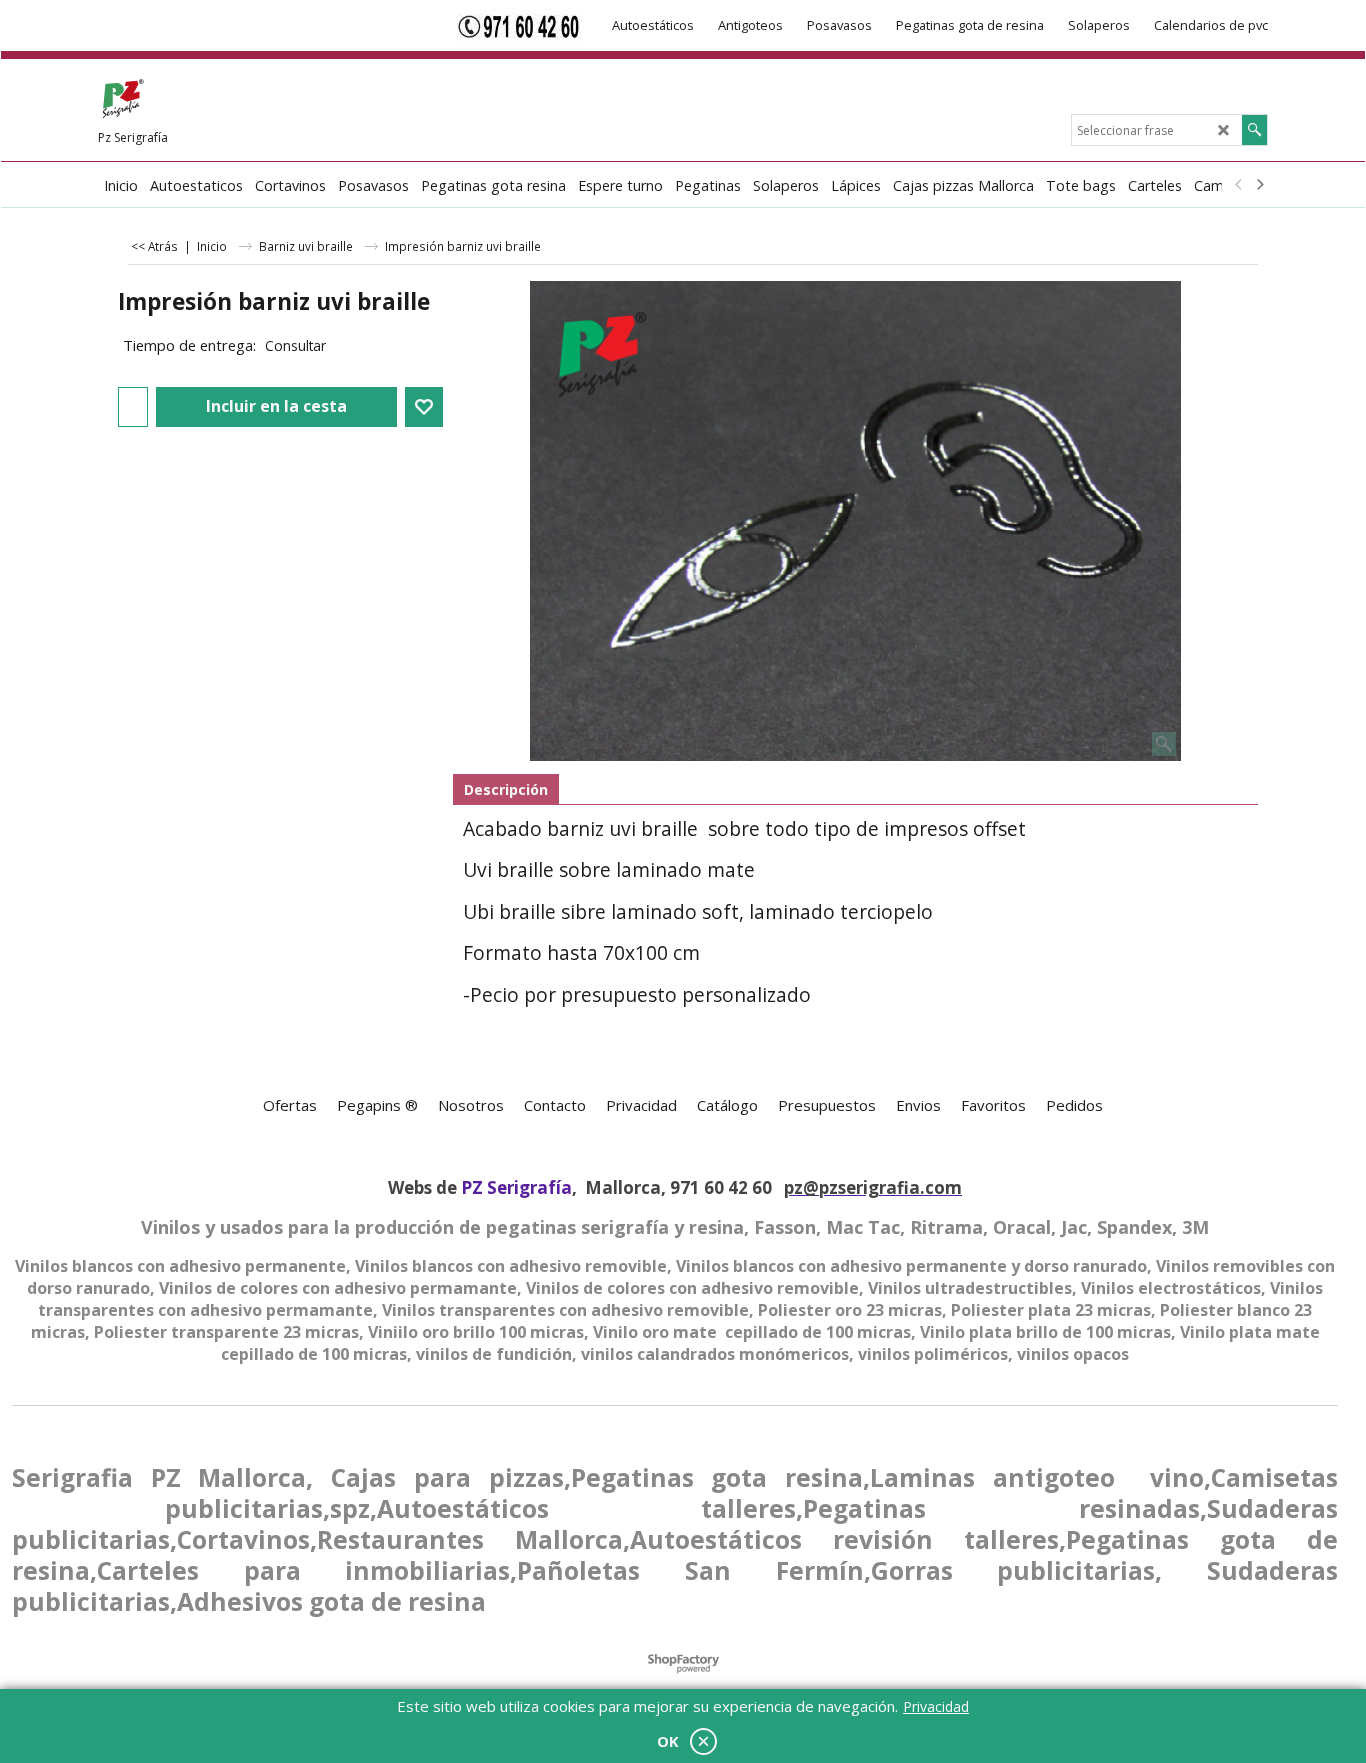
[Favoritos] (424, 407)
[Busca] (1254, 130)
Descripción (506, 789)
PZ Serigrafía (516, 1187)
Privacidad (936, 1706)
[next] (1259, 185)
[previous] (1239, 185)
